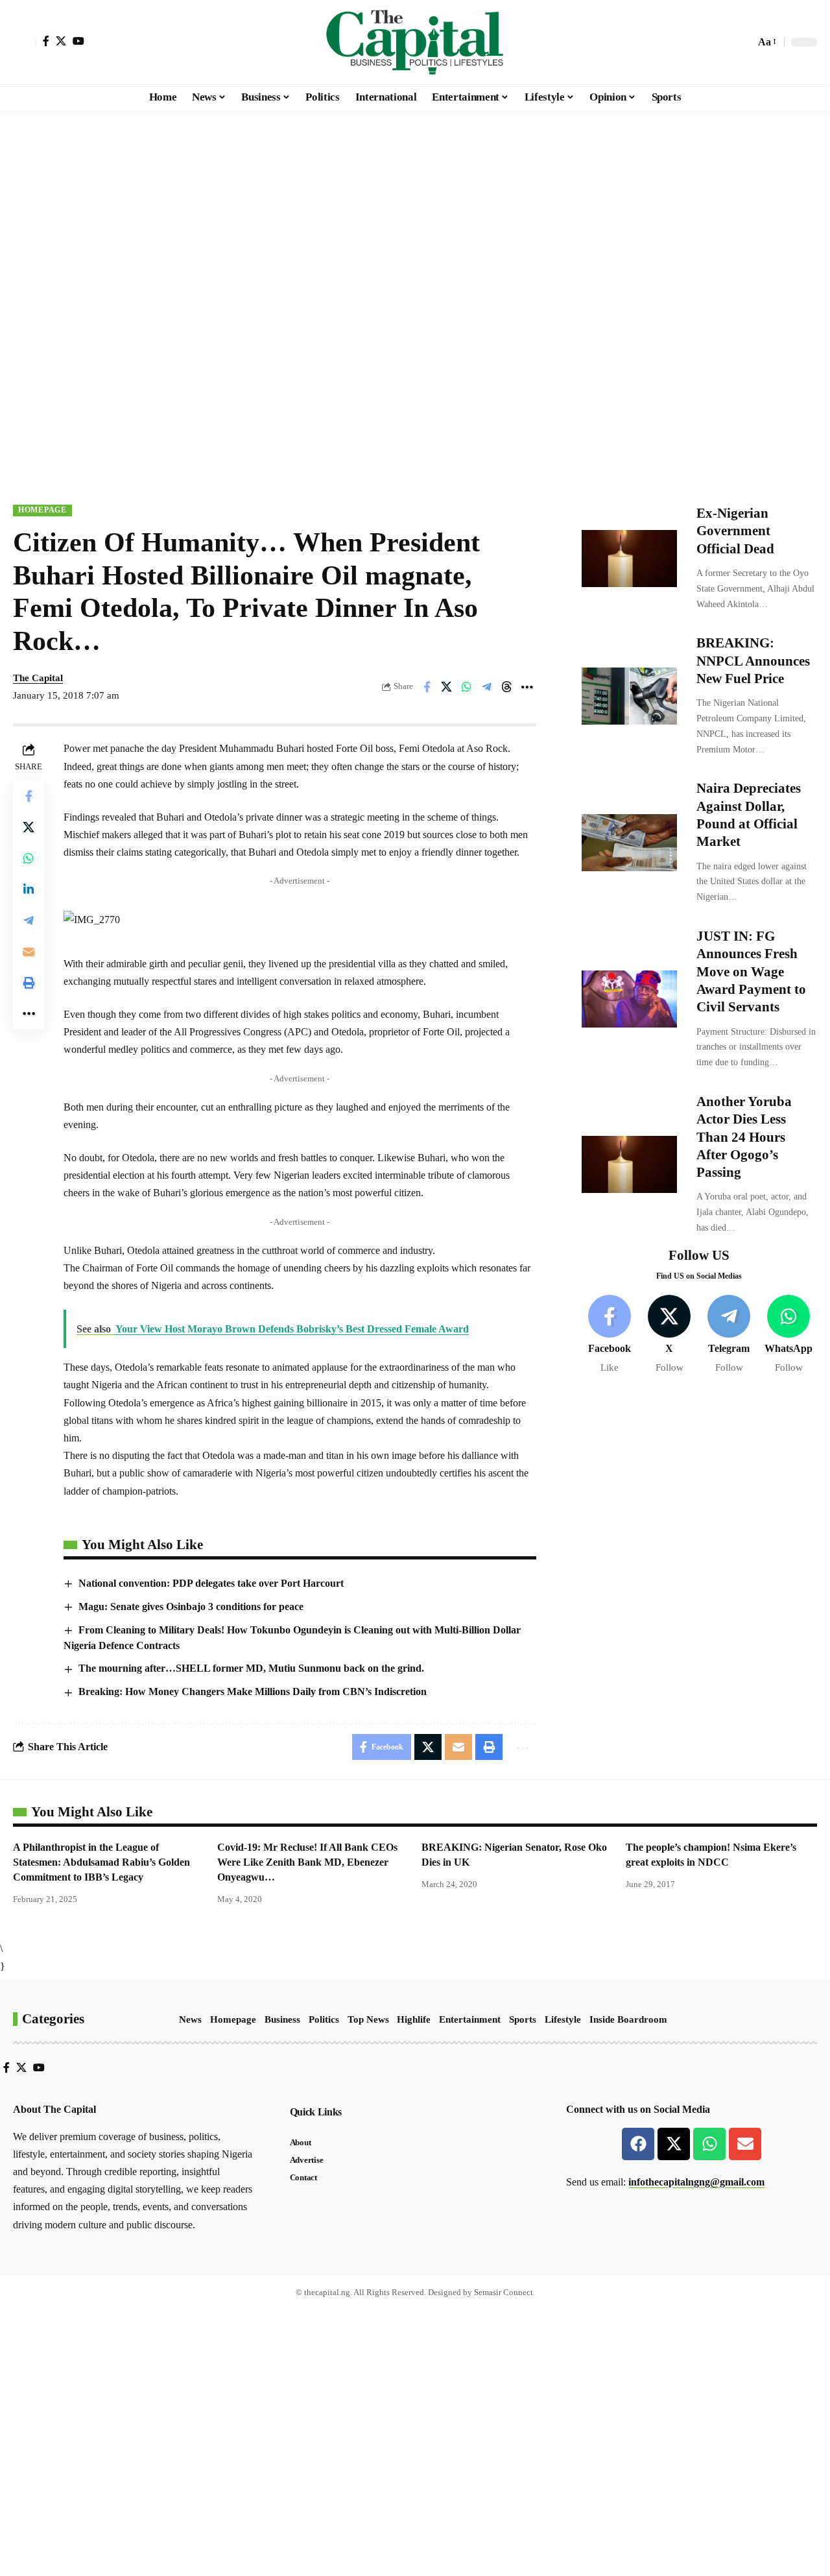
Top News (368, 2019)
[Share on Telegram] (487, 687)
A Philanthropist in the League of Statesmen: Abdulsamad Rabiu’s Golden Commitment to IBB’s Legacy (101, 1862)
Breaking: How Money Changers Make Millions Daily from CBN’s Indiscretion (253, 1691)
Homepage (42, 510)
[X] (61, 41)
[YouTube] (78, 41)
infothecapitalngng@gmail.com (696, 2182)
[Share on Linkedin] (29, 889)
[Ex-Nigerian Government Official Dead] (629, 559)
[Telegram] (729, 1335)
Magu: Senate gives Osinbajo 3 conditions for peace (191, 1607)
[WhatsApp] (789, 1335)
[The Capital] (415, 42)
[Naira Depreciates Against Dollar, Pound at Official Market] (629, 843)
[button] (25, 42)
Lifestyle (563, 2019)
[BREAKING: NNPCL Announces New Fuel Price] (629, 696)
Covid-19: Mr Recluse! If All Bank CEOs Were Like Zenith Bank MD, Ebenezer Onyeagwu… (307, 1862)
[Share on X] (447, 687)
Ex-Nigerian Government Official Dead (735, 531)
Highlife (414, 2019)
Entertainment (470, 2019)
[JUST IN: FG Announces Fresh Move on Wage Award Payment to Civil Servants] (629, 999)
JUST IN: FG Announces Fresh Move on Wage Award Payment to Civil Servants (751, 971)
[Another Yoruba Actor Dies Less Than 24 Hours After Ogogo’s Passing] (629, 1164)
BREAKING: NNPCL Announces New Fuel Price (753, 661)
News (190, 2019)
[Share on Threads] (507, 687)
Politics (324, 2019)
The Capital (38, 678)
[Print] (29, 983)
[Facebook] (46, 41)
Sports (523, 2019)
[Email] (29, 952)
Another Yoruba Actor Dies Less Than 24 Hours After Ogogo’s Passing (744, 1137)
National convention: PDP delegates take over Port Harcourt (211, 1583)
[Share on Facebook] (427, 687)
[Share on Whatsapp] (467, 687)
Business (282, 2019)
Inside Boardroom (628, 2019)
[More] (527, 687)
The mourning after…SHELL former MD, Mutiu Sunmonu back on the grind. (251, 1668)
